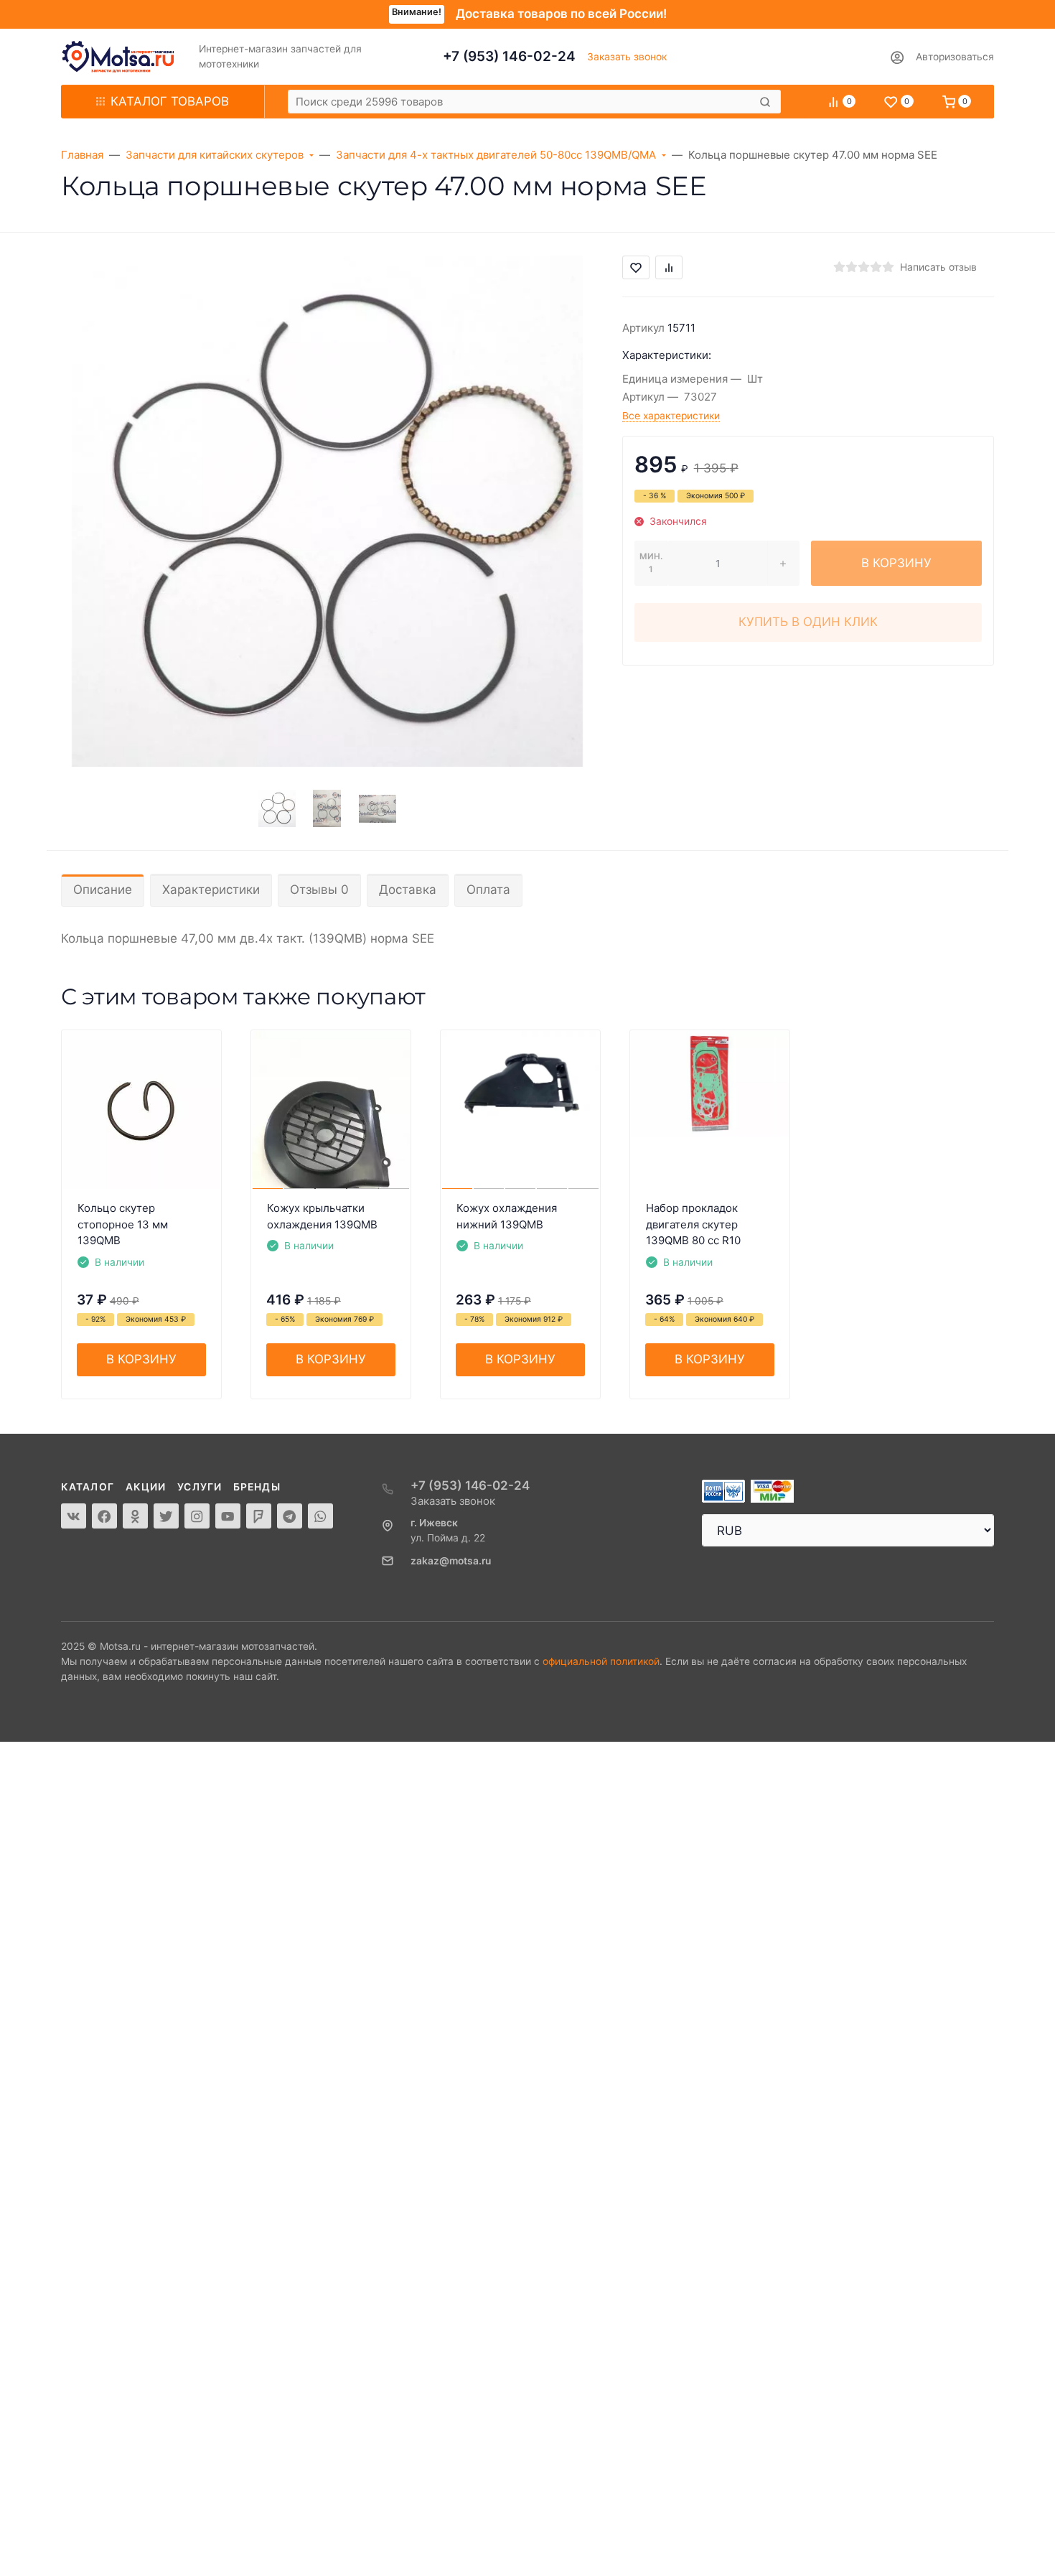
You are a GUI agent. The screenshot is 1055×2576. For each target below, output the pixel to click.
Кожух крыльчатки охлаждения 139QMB (322, 1216)
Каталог (88, 1487)
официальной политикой (601, 1661)
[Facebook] (104, 1516)
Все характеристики (671, 416)
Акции (146, 1487)
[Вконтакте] (74, 1516)
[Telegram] (290, 1516)
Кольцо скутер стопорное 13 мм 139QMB (123, 1224)
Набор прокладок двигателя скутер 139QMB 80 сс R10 (693, 1224)
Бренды (257, 1487)
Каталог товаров (170, 101)
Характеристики (211, 890)
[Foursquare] (259, 1516)
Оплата (488, 890)
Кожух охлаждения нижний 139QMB (507, 1216)
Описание (103, 890)
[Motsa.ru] (118, 57)
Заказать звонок (627, 57)
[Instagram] (197, 1516)
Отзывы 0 (319, 890)
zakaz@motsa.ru (451, 1561)
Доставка (408, 890)
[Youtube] (228, 1516)
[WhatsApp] (320, 1516)
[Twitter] (166, 1516)
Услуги (200, 1487)
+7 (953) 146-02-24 (509, 56)
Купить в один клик (808, 622)
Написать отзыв (938, 267)
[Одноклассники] (135, 1516)
